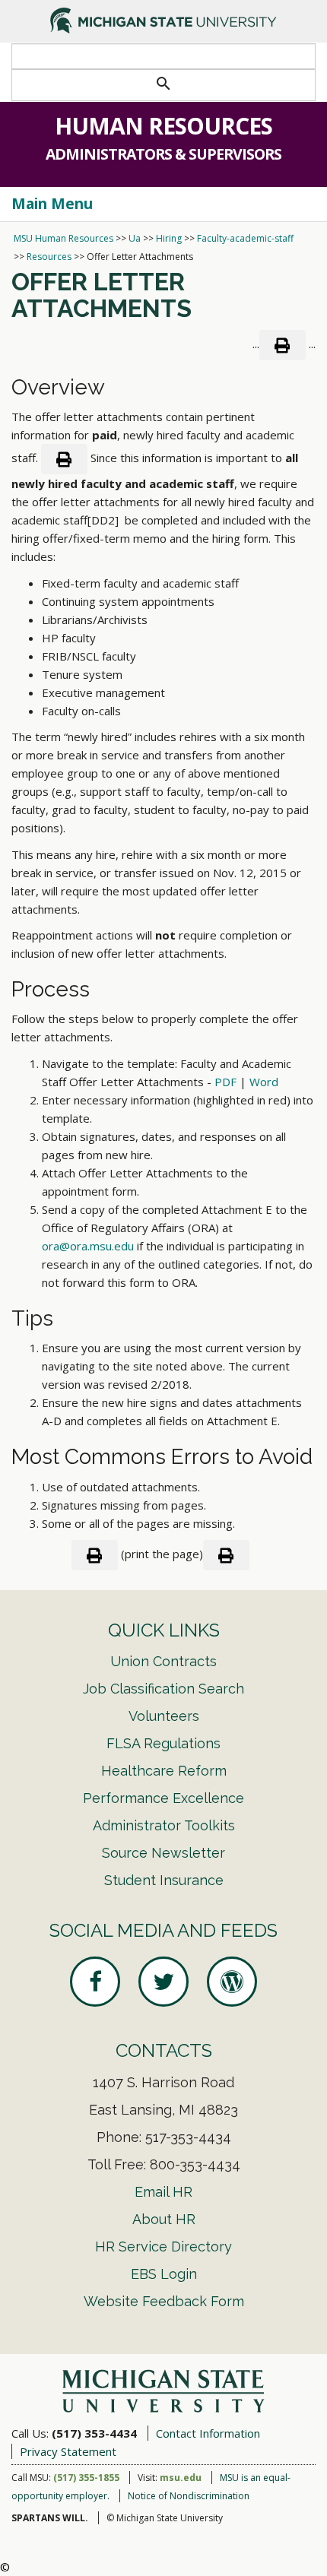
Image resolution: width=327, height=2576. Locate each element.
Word (264, 1082)
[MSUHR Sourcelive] (232, 1982)
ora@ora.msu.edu (88, 1246)
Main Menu (52, 204)
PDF (225, 1082)
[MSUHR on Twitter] (163, 1982)
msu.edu (181, 2478)
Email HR (163, 2192)
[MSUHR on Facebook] (95, 1982)
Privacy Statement (68, 2451)
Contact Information (208, 2433)
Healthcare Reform (164, 1771)
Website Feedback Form (164, 2301)
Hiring (169, 238)
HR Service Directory (163, 2246)
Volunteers (164, 1716)
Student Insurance (164, 1880)
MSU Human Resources (63, 238)
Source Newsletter (163, 1853)
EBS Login (164, 2274)
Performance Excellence (163, 1798)
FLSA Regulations (163, 1743)
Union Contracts (163, 1661)
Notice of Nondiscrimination (189, 2496)
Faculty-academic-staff (245, 238)
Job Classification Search (163, 1689)
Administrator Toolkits (164, 1825)
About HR (164, 2219)
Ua (135, 238)
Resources (49, 257)
